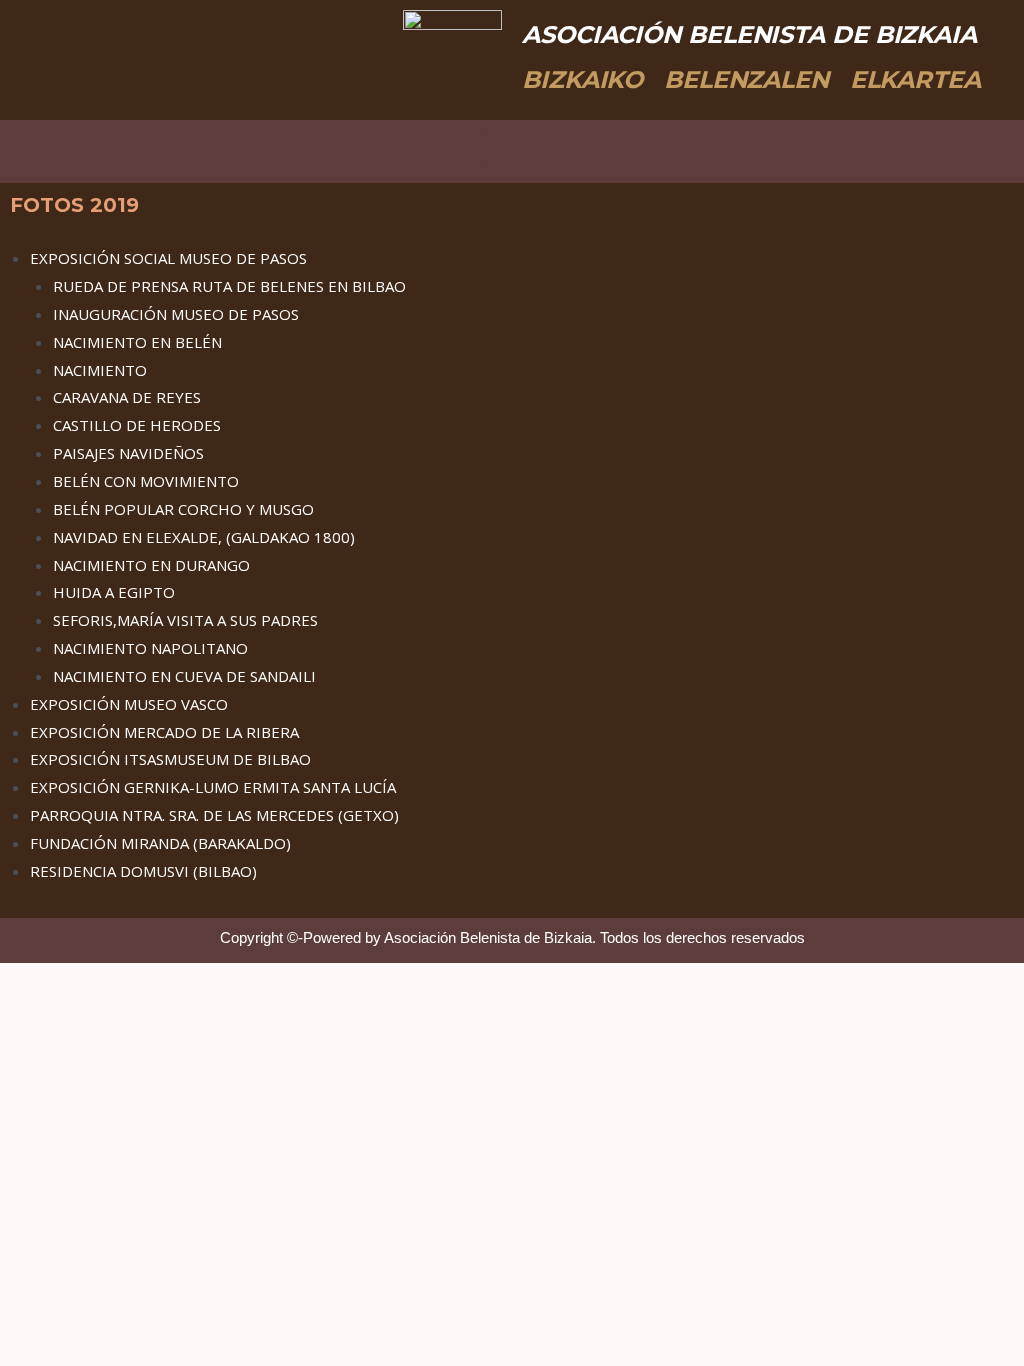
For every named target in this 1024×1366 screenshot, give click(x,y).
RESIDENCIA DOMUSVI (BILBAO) (143, 871)
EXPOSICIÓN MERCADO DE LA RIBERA (164, 732)
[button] (497, 146)
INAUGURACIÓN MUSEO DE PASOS (176, 314)
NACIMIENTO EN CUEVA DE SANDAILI (184, 676)
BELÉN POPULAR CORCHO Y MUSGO (183, 509)
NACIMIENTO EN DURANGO (151, 565)
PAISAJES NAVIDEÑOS (128, 453)
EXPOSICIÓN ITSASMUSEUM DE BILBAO (170, 759)
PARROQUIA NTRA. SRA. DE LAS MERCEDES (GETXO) (214, 815)
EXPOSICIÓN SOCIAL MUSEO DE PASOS (168, 258)
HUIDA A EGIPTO (114, 592)
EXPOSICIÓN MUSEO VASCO (129, 704)
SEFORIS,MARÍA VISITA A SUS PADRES (185, 620)
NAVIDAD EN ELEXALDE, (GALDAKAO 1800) (204, 537)
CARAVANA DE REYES (127, 397)
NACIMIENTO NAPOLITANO (150, 648)
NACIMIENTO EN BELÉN (137, 342)
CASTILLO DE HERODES (137, 425)
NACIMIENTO (100, 370)
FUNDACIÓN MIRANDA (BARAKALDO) (160, 843)
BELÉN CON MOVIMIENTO (146, 481)
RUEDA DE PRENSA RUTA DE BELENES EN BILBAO (229, 286)
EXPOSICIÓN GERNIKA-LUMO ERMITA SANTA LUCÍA (213, 787)
